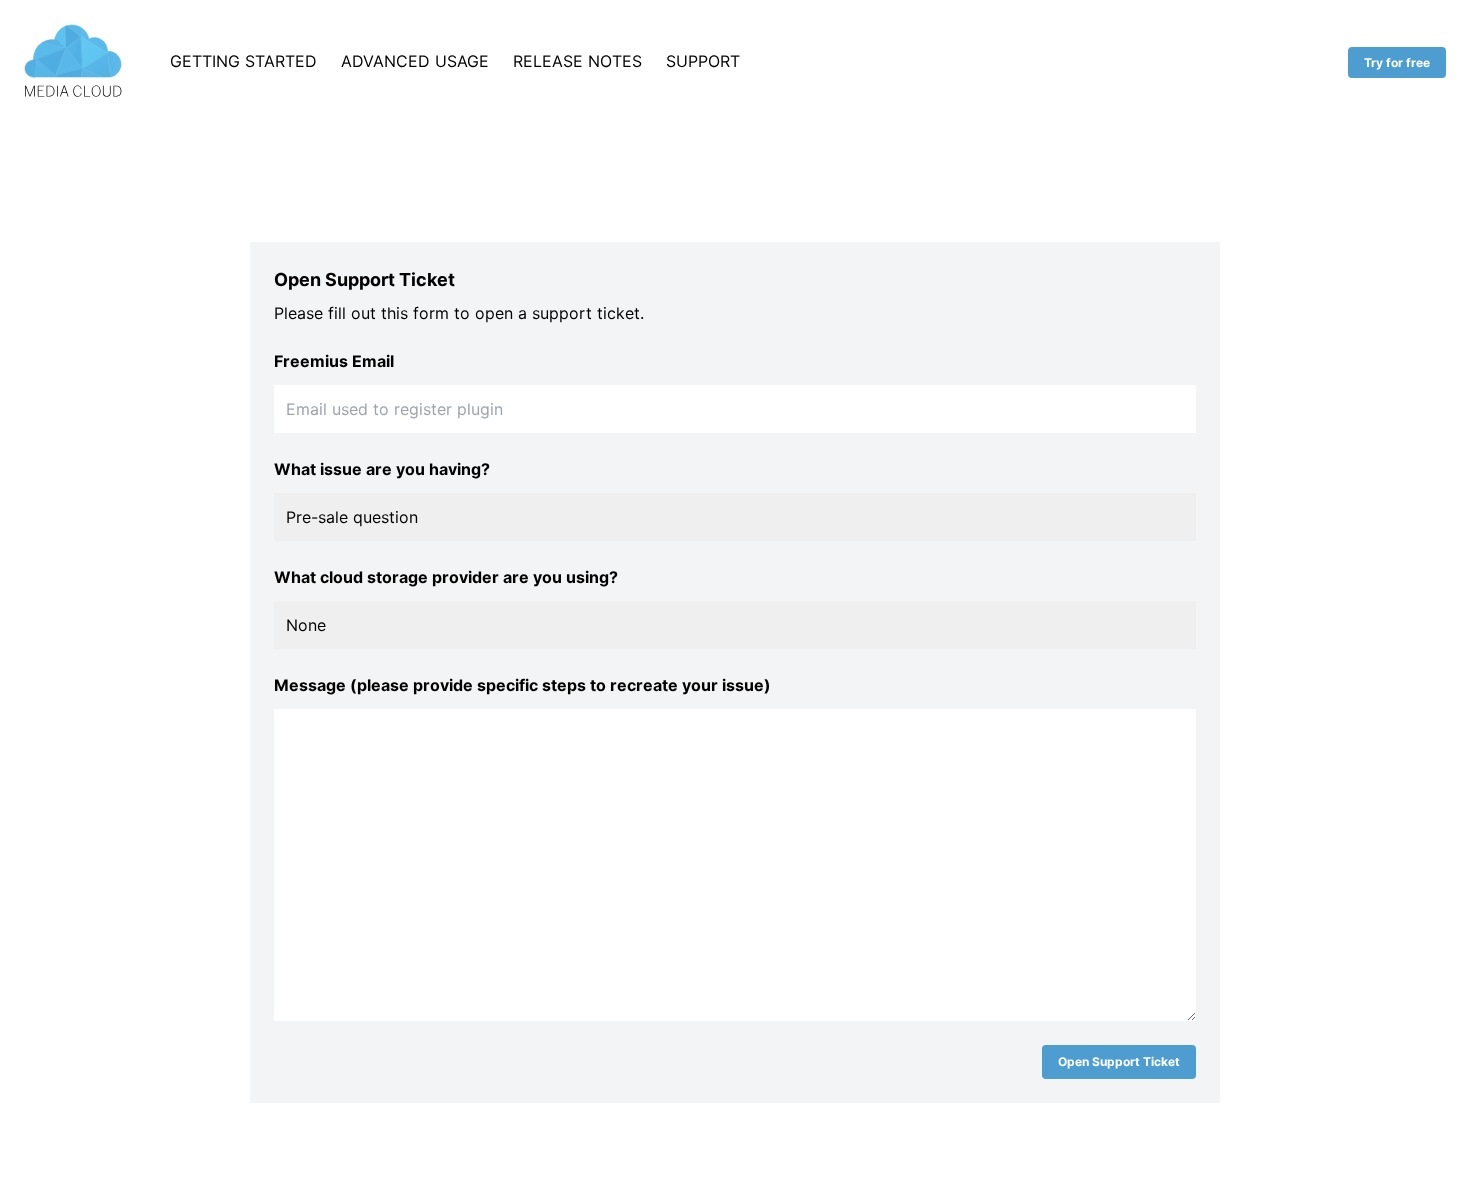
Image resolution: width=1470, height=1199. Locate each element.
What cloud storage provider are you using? (446, 577)
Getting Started (243, 61)
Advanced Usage (415, 61)
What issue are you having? (382, 469)
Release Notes (577, 61)
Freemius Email (334, 361)
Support (703, 61)
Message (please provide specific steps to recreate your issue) (522, 685)
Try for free (1397, 62)
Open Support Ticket (1119, 1061)
